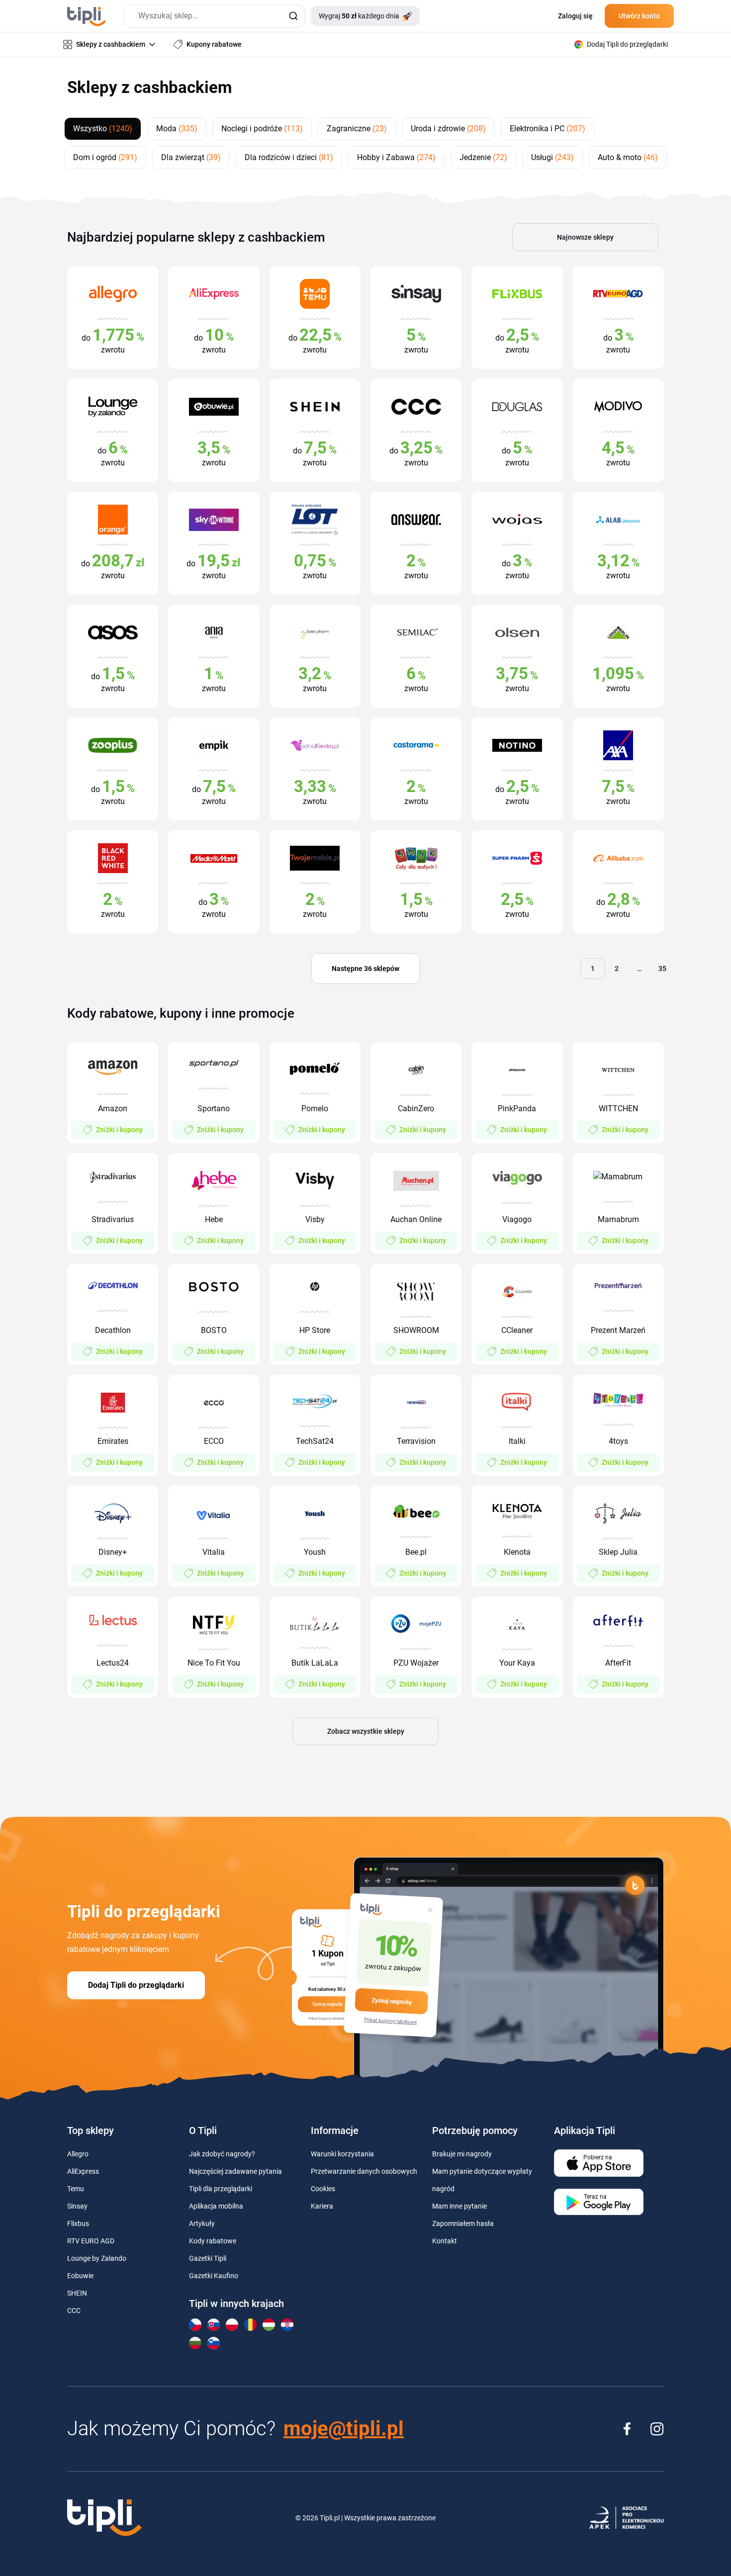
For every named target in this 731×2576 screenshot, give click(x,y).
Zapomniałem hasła (463, 2223)
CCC (74, 2310)
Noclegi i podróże (262, 129)
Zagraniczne (357, 129)
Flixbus (78, 2223)
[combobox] (215, 16)
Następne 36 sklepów (365, 969)
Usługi (552, 157)
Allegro (78, 2154)
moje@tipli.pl (344, 2429)
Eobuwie (80, 2276)
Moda (177, 129)
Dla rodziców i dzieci (289, 157)
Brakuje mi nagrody (462, 2154)
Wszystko (103, 129)
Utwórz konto (639, 16)
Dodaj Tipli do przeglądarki (136, 1985)
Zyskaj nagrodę (391, 2001)
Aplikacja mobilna (216, 2206)
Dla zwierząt (191, 157)
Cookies (323, 2189)
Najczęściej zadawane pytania (235, 2171)
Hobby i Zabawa (396, 157)
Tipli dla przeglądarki (221, 2189)
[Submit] (293, 16)
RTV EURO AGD (91, 2241)
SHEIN (77, 2293)
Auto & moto (628, 157)
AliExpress (83, 2171)
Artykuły (202, 2223)
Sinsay (77, 2206)
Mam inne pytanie (459, 2206)
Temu (76, 2189)
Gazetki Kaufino (214, 2276)
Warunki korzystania (342, 2154)
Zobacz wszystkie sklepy (366, 1731)
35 (662, 969)
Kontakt (445, 2241)
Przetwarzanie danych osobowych (364, 2171)
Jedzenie (483, 157)
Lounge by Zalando (97, 2258)
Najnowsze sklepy (585, 237)
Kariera (322, 2206)
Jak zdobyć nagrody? (222, 2154)
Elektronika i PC (548, 129)
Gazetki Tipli (208, 2258)
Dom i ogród (105, 157)
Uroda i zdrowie (448, 129)
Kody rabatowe (213, 2241)
